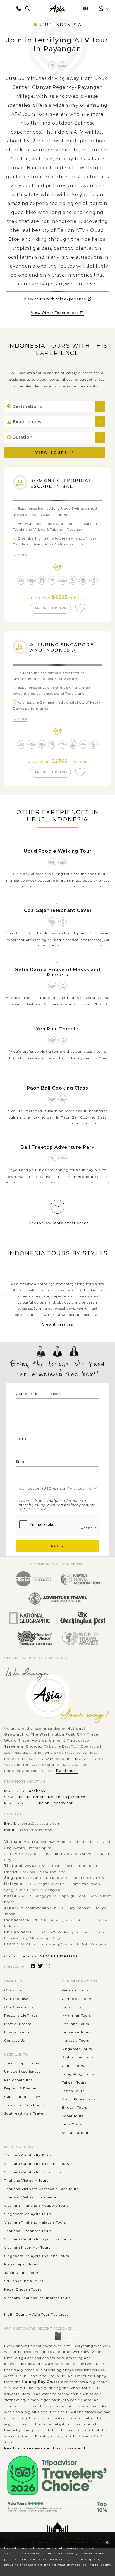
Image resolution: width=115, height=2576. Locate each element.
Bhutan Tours (74, 2107)
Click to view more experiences (57, 1223)
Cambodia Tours (77, 1999)
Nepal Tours (73, 2116)
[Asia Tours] (57, 9)
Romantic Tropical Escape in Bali (61, 483)
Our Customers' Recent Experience (51, 1797)
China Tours (73, 2066)
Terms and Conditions (24, 2105)
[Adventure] (63, 66)
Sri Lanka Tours (76, 2133)
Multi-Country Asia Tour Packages (36, 2314)
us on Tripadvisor (56, 1803)
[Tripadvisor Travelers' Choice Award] (35, 1638)
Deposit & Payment (22, 2088)
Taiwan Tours (74, 2082)
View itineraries (57, 1324)
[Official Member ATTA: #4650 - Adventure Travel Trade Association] (57, 1599)
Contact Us (15, 2040)
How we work (17, 2032)
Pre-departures (18, 2080)
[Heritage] (42, 580)
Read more (67, 1771)
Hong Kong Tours (78, 2074)
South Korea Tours (79, 2099)
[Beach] (73, 580)
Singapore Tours (77, 2049)
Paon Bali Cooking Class (57, 1088)
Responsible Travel (21, 2015)
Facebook (36, 1791)
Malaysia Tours (75, 2040)
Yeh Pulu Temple (57, 1029)
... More (20, 555)
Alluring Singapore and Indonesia (62, 648)
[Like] (80, 608)
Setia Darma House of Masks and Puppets (58, 972)
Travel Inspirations (21, 2063)
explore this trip (50, 608)
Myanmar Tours (76, 2015)
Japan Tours (73, 2091)
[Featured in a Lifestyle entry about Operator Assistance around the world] (83, 1619)
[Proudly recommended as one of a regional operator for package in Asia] (30, 1619)
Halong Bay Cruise (41, 2382)
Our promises (17, 1999)
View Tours (51, 453)
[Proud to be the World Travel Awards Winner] (80, 1638)
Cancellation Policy (22, 2097)
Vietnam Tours (75, 1990)
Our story (13, 1990)
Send (57, 1546)
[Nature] (52, 66)
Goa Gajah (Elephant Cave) (58, 910)
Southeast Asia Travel (24, 2113)
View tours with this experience (55, 299)
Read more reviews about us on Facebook (45, 2448)
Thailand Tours (75, 2024)
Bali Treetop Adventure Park (58, 1147)
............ (11, 2306)
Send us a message (59, 1956)
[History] (94, 580)
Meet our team (18, 2024)
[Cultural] (32, 580)
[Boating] (32, 744)
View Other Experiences (55, 313)
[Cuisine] (73, 744)
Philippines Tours (78, 2057)
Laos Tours (71, 2007)
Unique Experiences (22, 2071)
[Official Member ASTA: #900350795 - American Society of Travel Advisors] (33, 1579)
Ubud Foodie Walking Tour (58, 851)
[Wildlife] (83, 580)
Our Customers (19, 2007)
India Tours (72, 2124)
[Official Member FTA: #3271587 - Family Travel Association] (80, 1579)
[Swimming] (21, 580)
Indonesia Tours (76, 2032)
